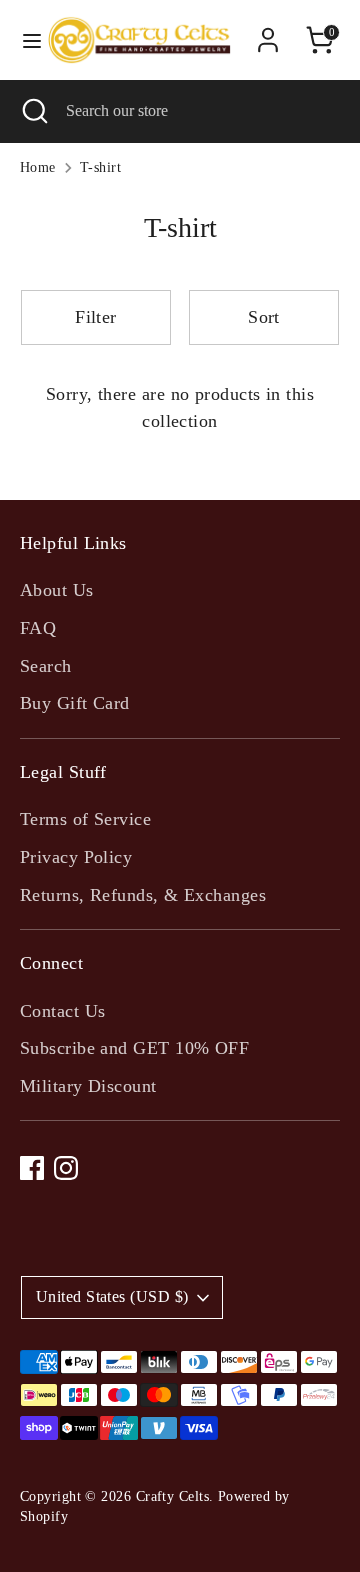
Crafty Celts (172, 1496)
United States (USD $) (112, 1296)
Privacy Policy (76, 857)
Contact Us (63, 1011)
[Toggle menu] (23, 40)
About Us (57, 590)
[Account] (268, 33)
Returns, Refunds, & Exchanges (143, 895)
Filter (96, 317)
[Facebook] (32, 1168)
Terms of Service (85, 819)
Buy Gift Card (75, 703)
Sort (264, 317)
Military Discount (88, 1086)
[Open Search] (33, 111)
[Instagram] (66, 1168)
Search (46, 666)
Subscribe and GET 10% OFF (134, 1048)
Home (38, 167)
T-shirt (100, 167)
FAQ (38, 628)
